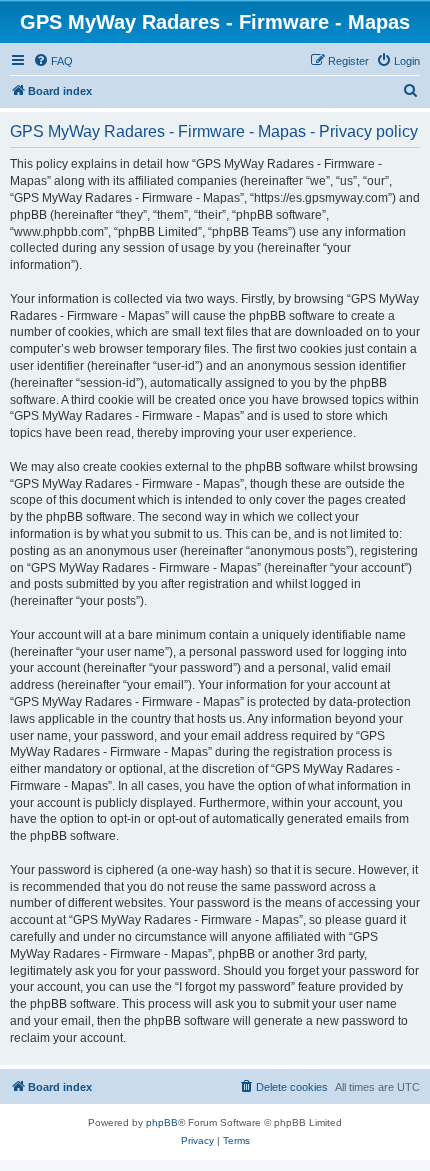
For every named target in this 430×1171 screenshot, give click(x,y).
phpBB (162, 1122)
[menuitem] (53, 61)
